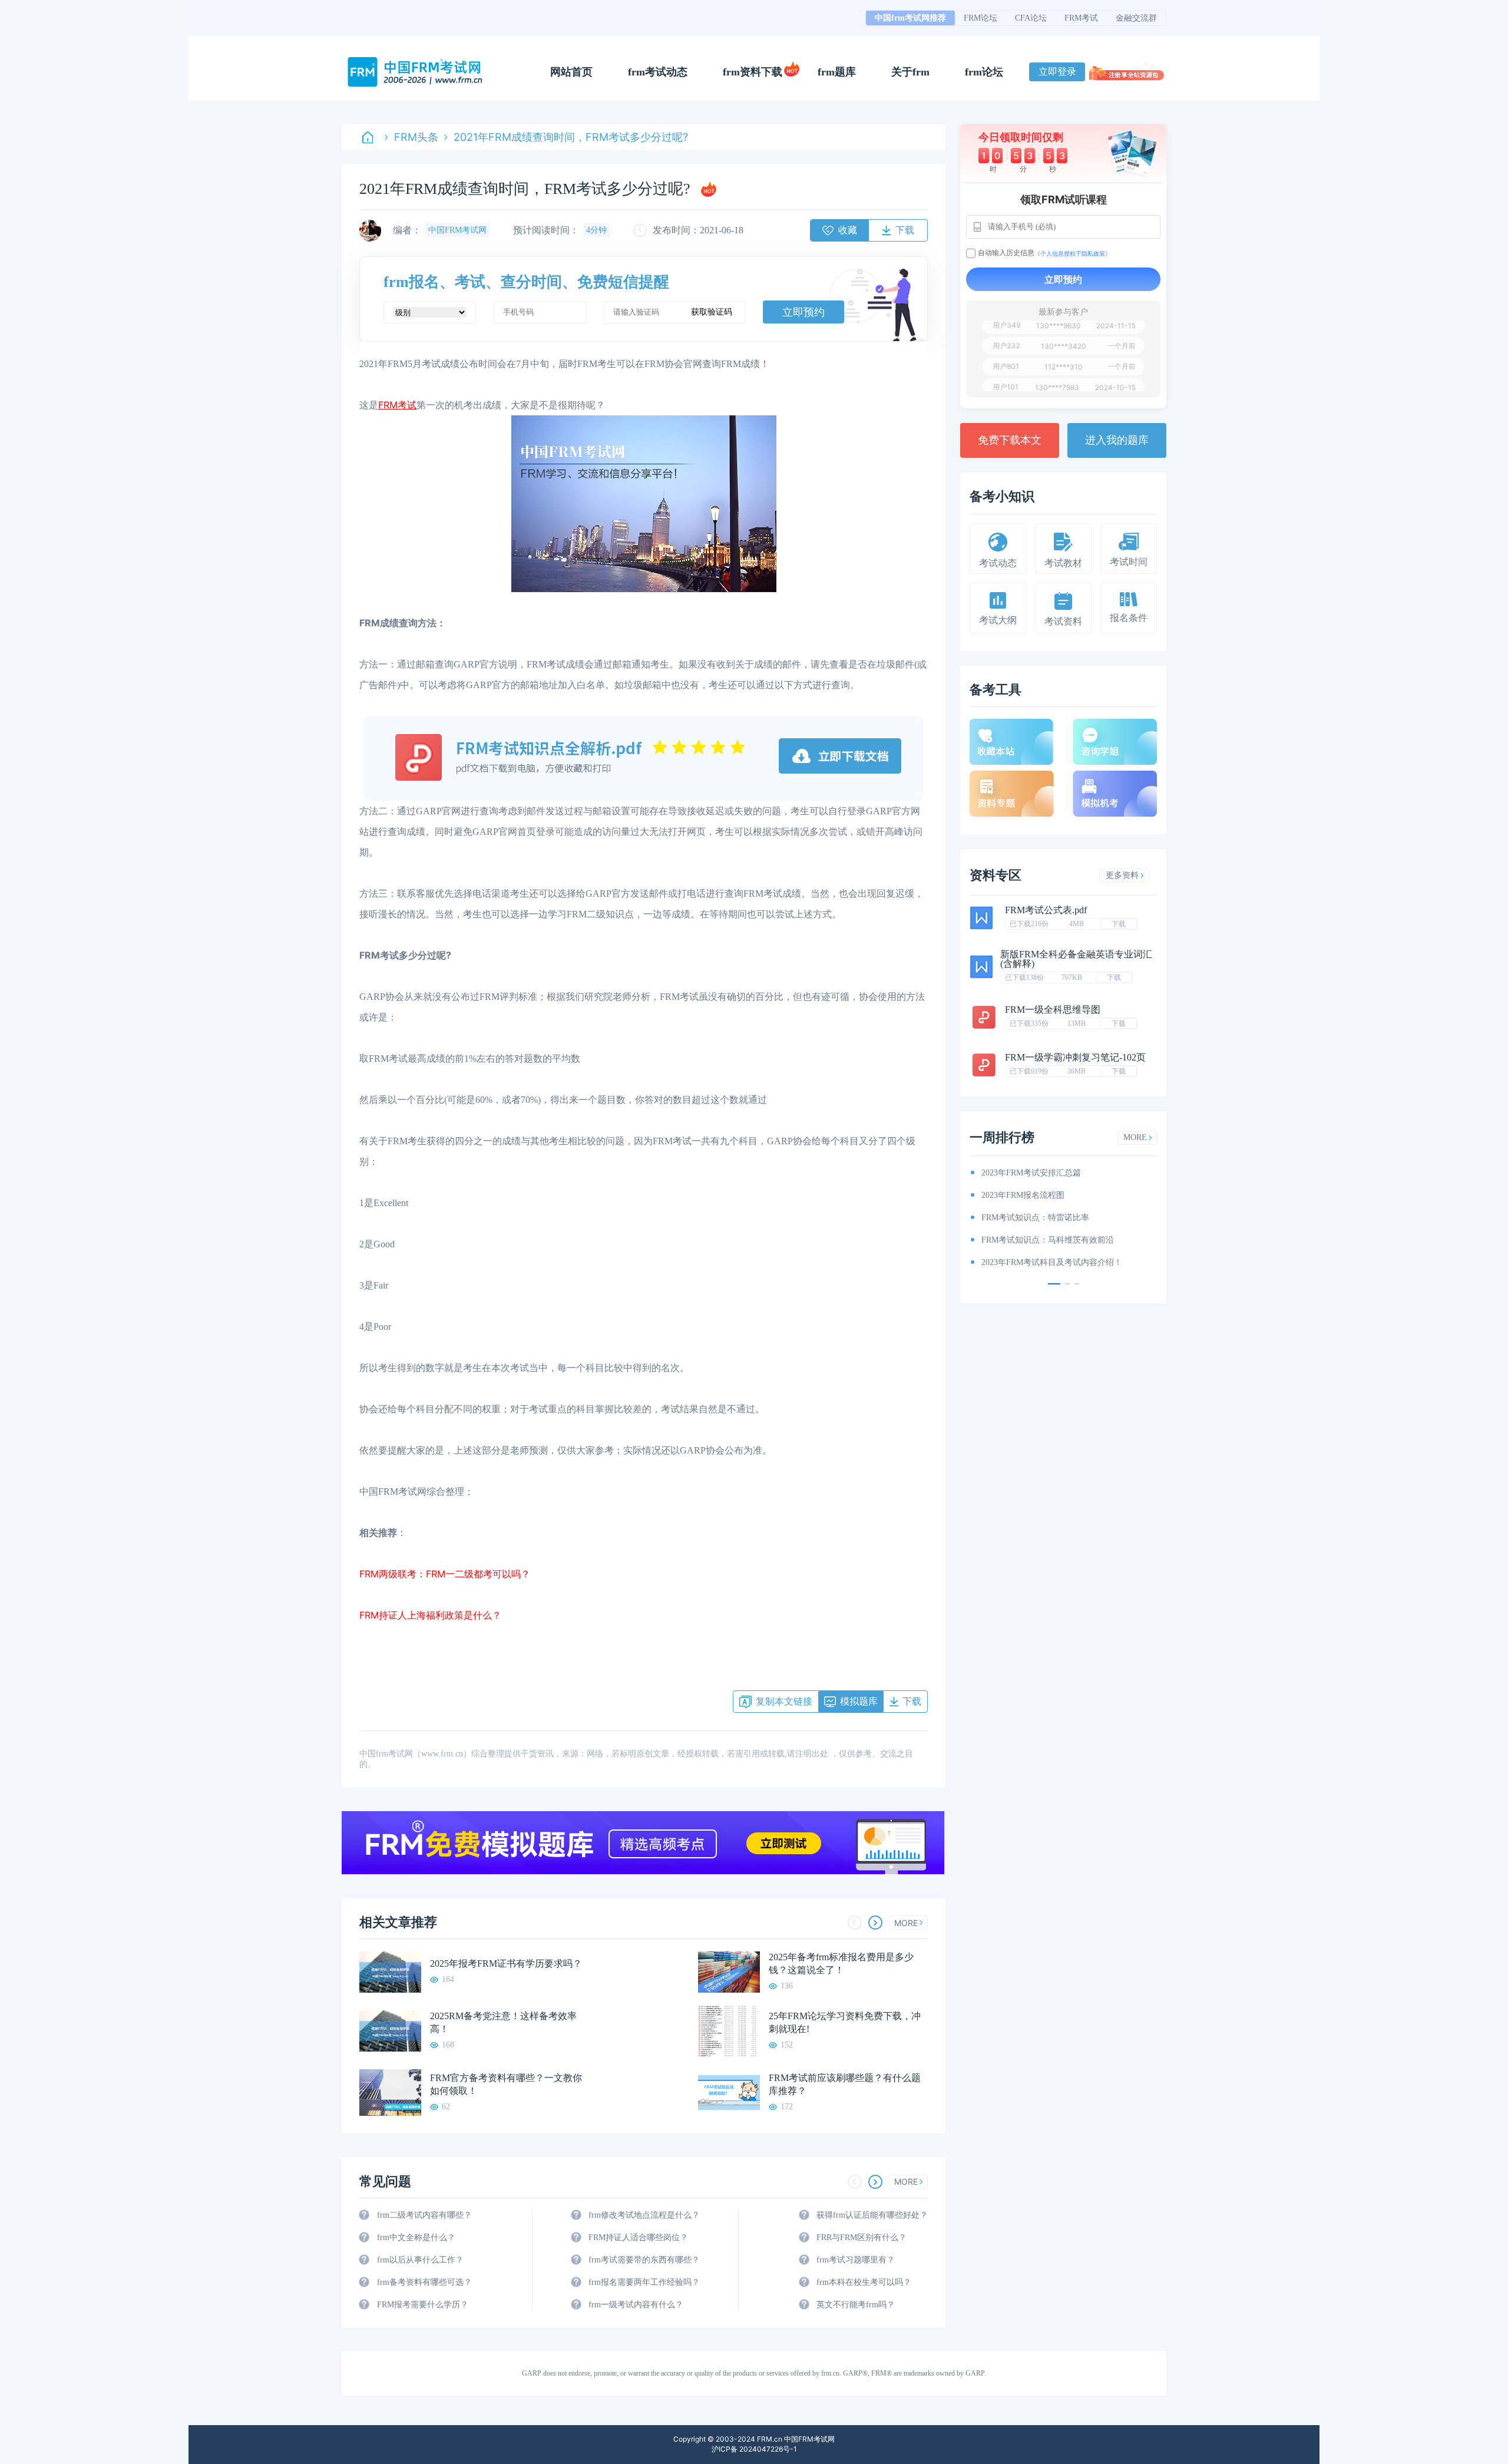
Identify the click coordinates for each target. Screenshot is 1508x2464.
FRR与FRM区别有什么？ (862, 2237)
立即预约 (803, 312)
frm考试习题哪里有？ (856, 2260)
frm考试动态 (658, 72)
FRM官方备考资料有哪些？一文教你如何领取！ (506, 2084)
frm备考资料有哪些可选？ (424, 2282)
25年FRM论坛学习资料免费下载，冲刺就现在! (845, 2022)
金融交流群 (1136, 18)
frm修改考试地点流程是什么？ (644, 2215)
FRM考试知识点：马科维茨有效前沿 (1048, 1240)
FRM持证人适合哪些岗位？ (638, 2237)
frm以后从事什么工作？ (420, 2260)
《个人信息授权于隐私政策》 (1073, 253)
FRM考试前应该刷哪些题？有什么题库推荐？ (845, 2084)
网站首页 (571, 72)
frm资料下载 (753, 72)
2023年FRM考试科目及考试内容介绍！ (1052, 1262)
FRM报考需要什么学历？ (423, 2305)
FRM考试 (1081, 18)
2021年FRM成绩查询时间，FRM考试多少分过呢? (571, 137)
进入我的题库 (1117, 440)
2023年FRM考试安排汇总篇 (1031, 1173)
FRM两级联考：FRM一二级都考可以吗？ (445, 1574)
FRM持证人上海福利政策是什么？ (430, 1615)
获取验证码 (712, 312)
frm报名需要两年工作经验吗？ (644, 2282)
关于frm (910, 72)
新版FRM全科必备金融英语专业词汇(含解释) (1076, 959)
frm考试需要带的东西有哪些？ (644, 2260)
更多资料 (1122, 875)
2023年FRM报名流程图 (1023, 1195)
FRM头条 (416, 137)
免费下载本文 (1010, 440)
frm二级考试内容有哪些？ (424, 2215)
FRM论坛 (980, 18)
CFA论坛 (1031, 18)
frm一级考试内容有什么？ (636, 2305)
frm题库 (837, 72)
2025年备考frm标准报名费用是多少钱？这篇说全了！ (841, 1963)
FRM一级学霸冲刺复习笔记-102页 (1075, 1057)
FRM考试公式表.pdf (1046, 910)
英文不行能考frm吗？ (856, 2305)
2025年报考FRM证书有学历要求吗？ (506, 1963)
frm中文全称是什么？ (416, 2237)
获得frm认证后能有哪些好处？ (872, 2215)
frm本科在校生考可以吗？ (864, 2282)
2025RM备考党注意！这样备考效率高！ (503, 2022)
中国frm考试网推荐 (910, 18)
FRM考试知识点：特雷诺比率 (1035, 1218)
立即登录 (1057, 72)
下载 (1119, 924)
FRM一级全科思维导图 (1053, 1010)
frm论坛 (984, 72)
